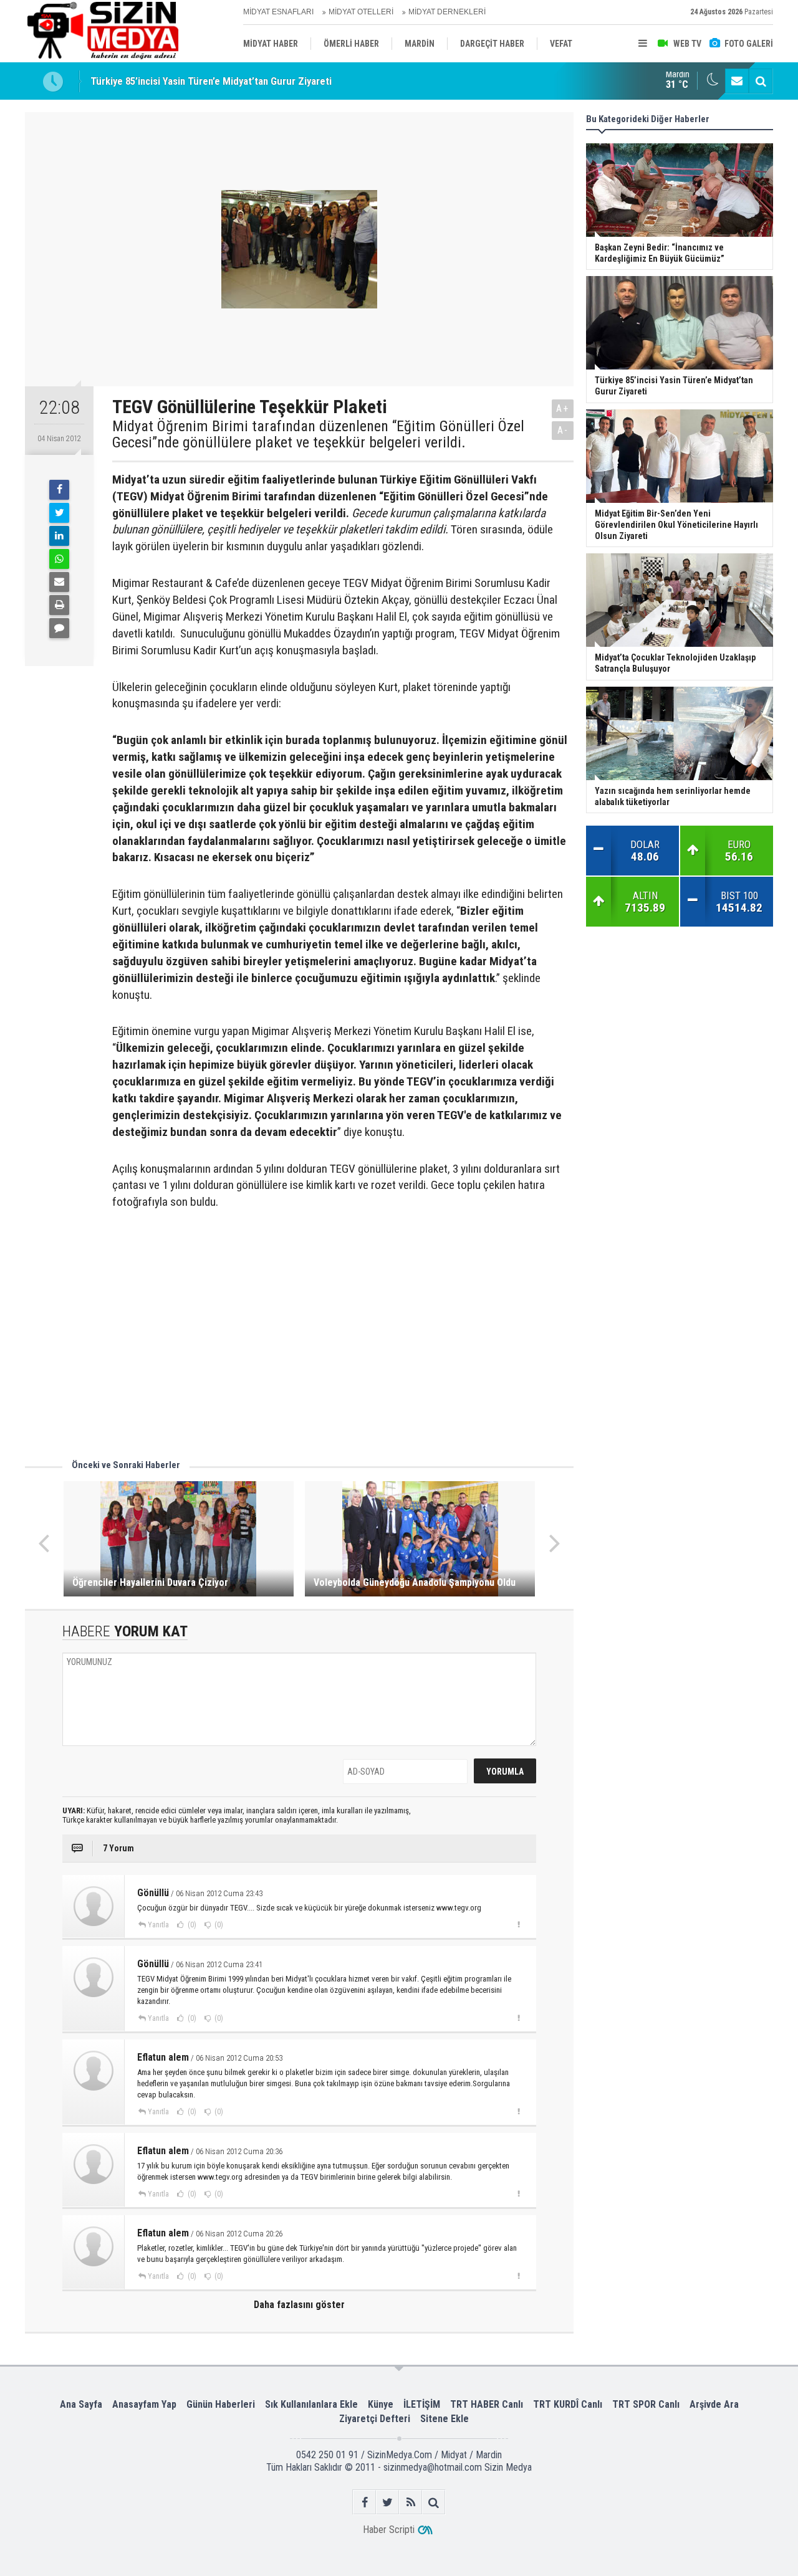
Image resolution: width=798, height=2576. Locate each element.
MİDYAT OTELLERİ (361, 12)
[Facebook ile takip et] (364, 2502)
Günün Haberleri (221, 2404)
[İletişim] (737, 81)
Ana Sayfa (81, 2404)
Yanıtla (158, 1925)
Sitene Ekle (445, 2419)
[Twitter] (59, 513)
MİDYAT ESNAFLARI (278, 12)
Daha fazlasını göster (299, 2305)
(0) (191, 1925)
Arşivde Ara (714, 2404)
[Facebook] (59, 490)
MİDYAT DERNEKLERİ (447, 12)
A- (563, 430)
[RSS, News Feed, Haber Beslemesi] (411, 2502)
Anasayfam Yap (144, 2404)
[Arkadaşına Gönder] (59, 582)
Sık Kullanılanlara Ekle (311, 2404)
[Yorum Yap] (59, 628)
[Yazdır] (59, 605)
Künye (381, 2404)
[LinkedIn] (59, 536)
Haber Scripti (389, 2530)
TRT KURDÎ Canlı (568, 2404)
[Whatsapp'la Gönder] (59, 559)
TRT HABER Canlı (487, 2404)
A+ (563, 408)
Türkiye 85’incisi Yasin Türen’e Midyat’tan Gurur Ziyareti (211, 77)
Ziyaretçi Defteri (375, 2419)
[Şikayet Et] (518, 1924)
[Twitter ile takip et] (387, 2502)
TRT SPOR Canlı (646, 2404)
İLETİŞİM (422, 2404)
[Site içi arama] (761, 81)
